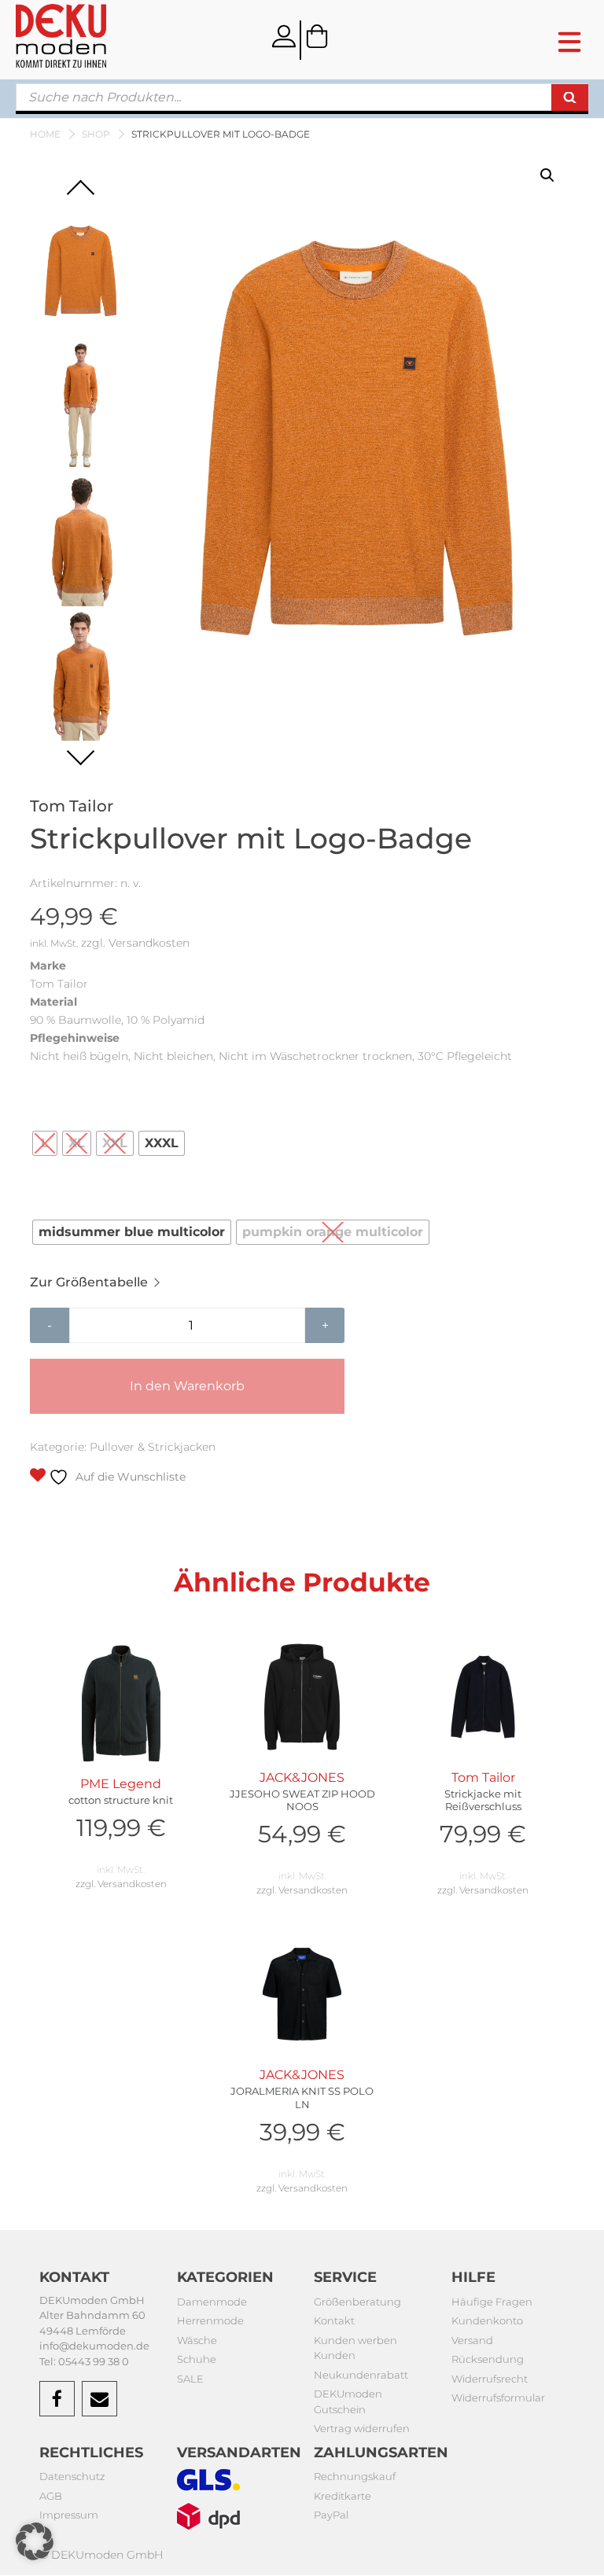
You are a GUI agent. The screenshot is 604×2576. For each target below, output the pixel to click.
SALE (190, 2379)
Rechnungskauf (355, 2476)
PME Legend (121, 1809)
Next (81, 751)
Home (45, 134)
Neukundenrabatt (361, 2375)
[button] (547, 175)
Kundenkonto (487, 2320)
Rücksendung (488, 2359)
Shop (96, 134)
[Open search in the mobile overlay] (302, 99)
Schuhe (197, 2359)
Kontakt (334, 2320)
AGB (51, 2496)
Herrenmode (210, 2320)
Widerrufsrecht (490, 2379)
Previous (81, 194)
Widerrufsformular (498, 2398)
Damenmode (212, 2302)
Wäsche (197, 2340)
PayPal (331, 2515)
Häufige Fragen (492, 2302)
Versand (472, 2340)
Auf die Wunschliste (129, 1477)
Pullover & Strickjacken (153, 1447)
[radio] (45, 1143)
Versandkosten (149, 943)
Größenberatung (357, 2302)
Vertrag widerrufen (362, 2428)
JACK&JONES (302, 1810)
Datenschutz (72, 2476)
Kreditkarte (343, 2496)
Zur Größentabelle (89, 1282)
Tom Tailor (483, 1810)
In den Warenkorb (187, 1386)
